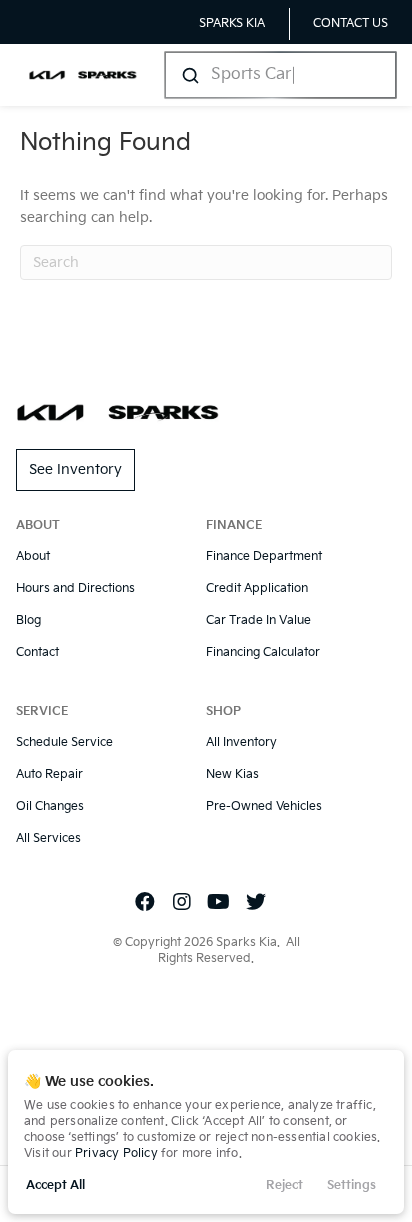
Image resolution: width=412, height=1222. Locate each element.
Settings (351, 1185)
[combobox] (279, 75)
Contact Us (350, 23)
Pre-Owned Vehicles (264, 806)
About (33, 556)
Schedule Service (64, 742)
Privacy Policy (116, 1153)
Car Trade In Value (258, 620)
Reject (284, 1185)
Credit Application (257, 588)
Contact (37, 652)
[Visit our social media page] (144, 903)
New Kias (232, 774)
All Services (48, 838)
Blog (28, 620)
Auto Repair (49, 774)
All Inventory (241, 742)
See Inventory (75, 469)
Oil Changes (50, 806)
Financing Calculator (263, 652)
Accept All (55, 1185)
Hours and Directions (75, 588)
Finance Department (264, 556)
